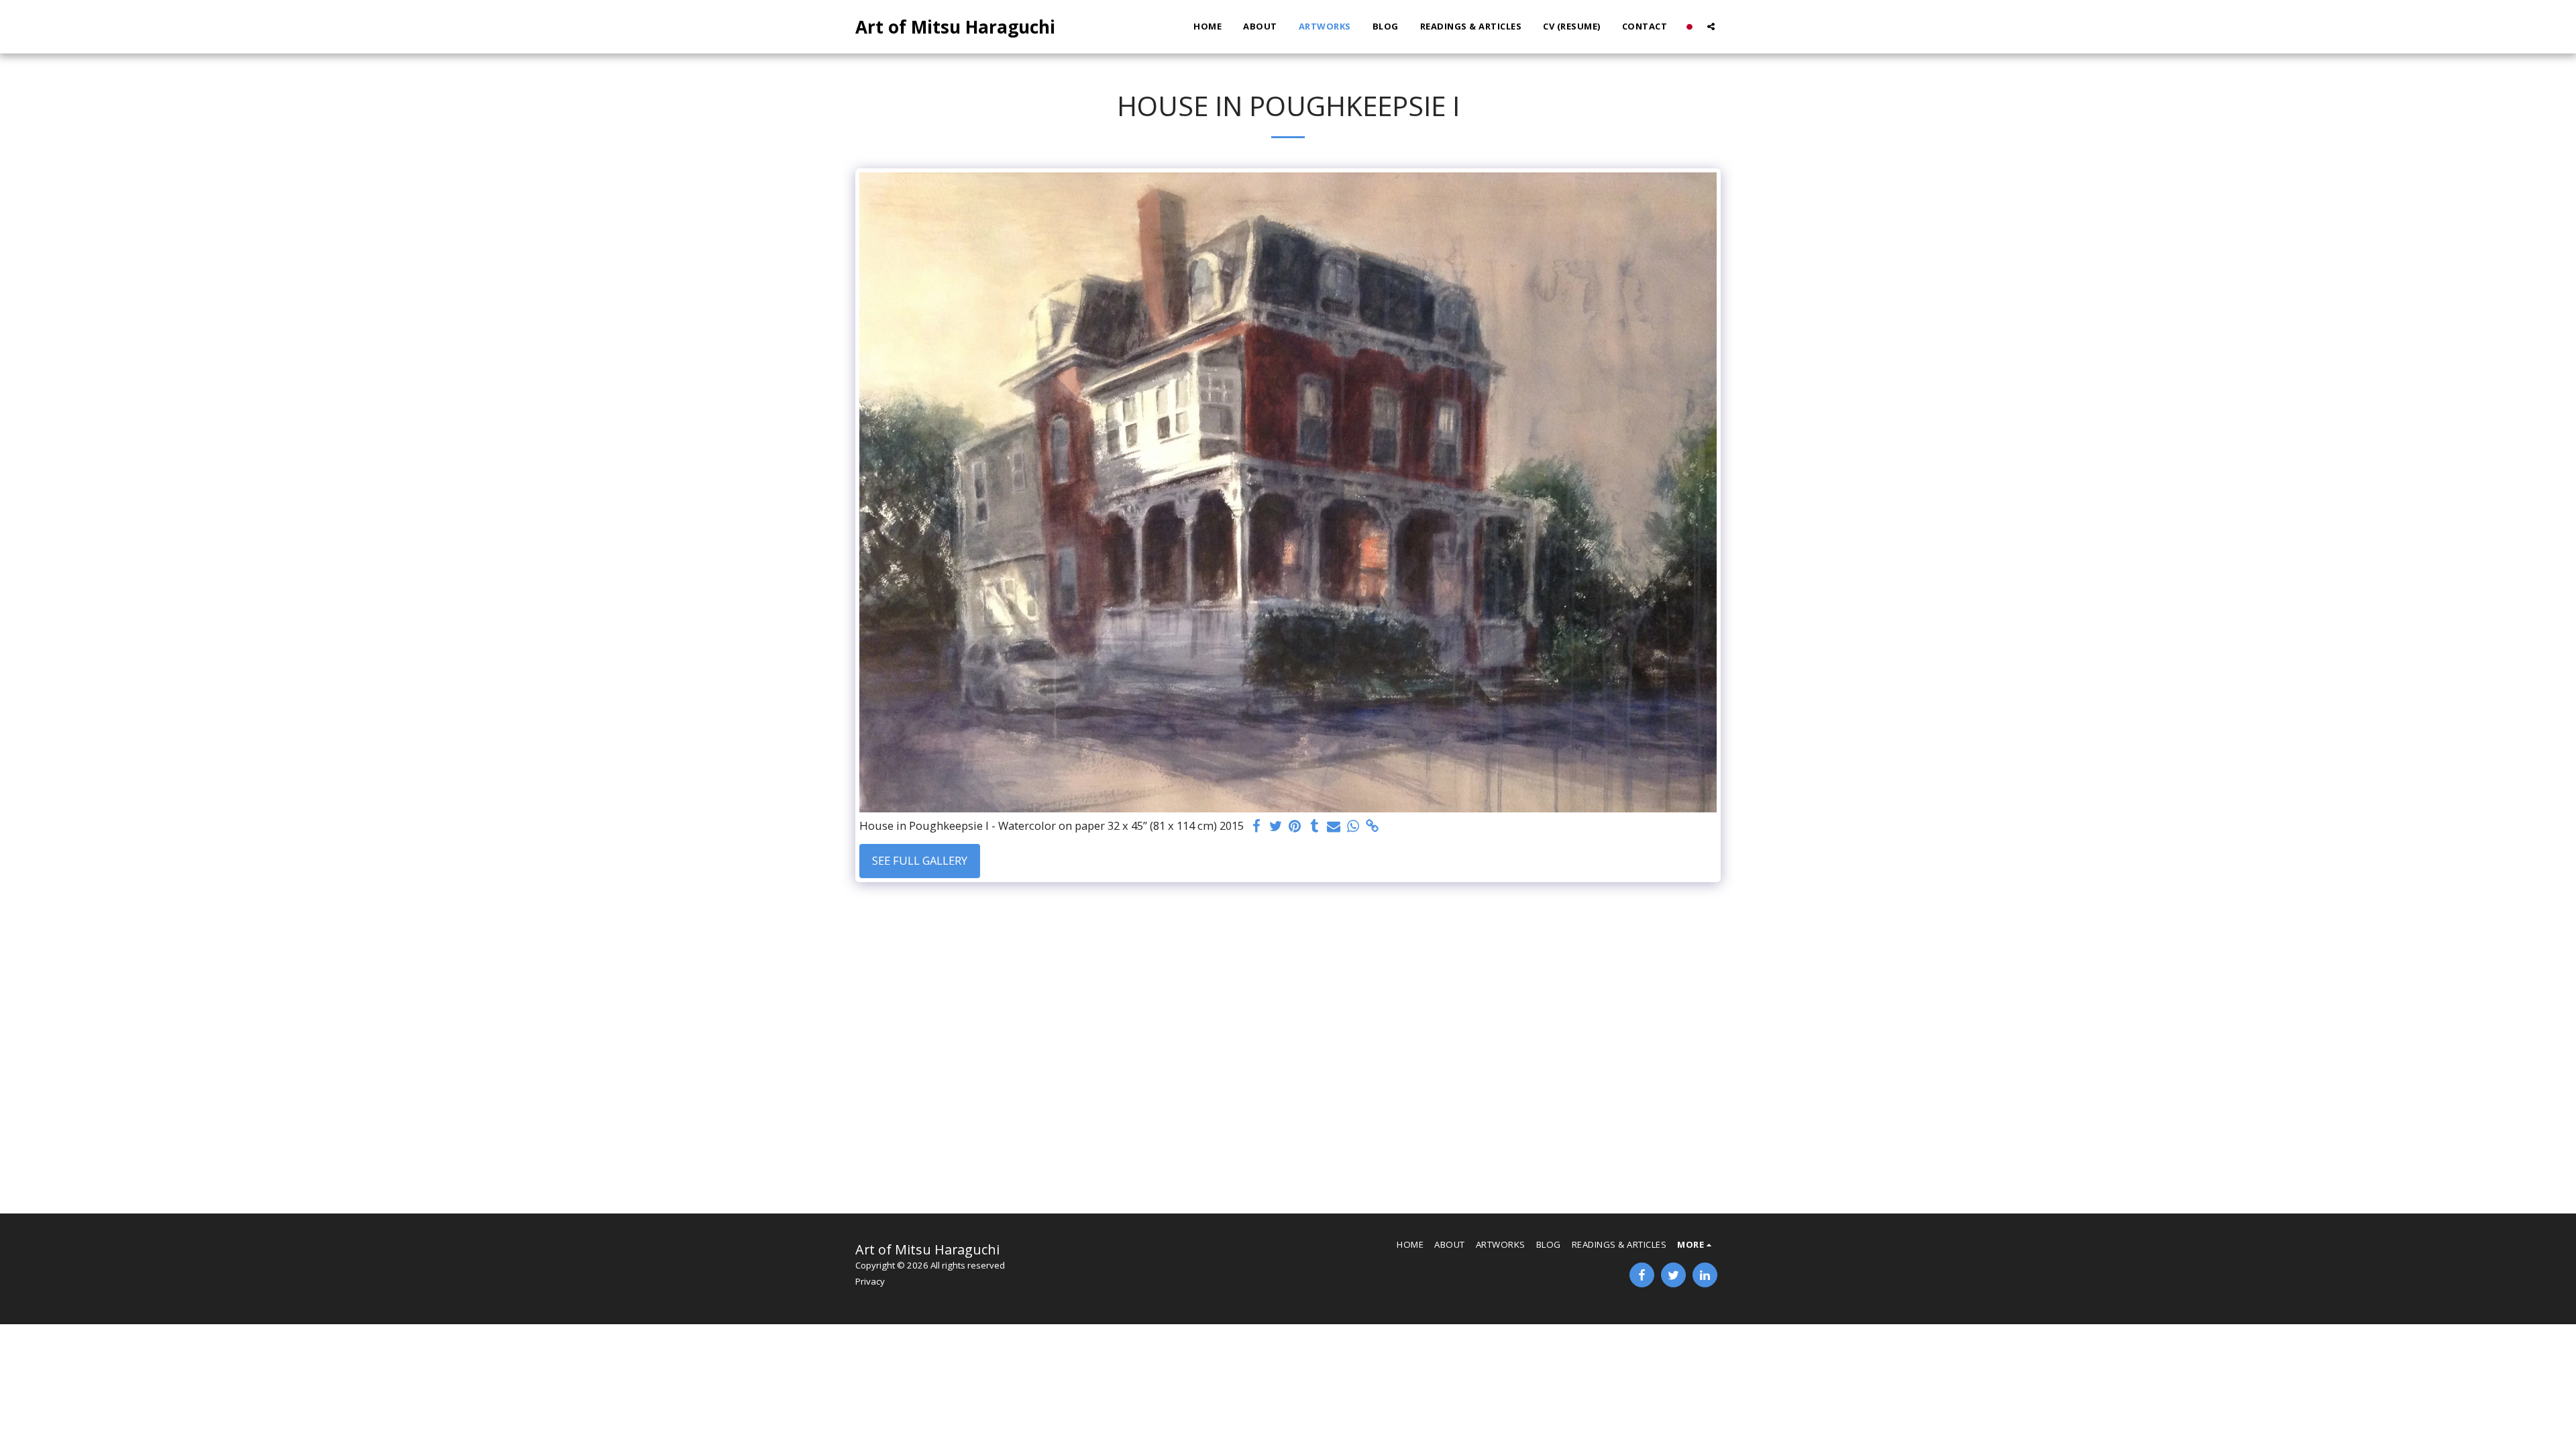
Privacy (870, 1281)
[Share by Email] (1334, 826)
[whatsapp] (1353, 826)
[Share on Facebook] (1256, 826)
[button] (1711, 26)
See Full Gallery (920, 860)
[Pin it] (1295, 826)
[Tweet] (1276, 826)
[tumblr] (1314, 826)
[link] (1373, 826)
